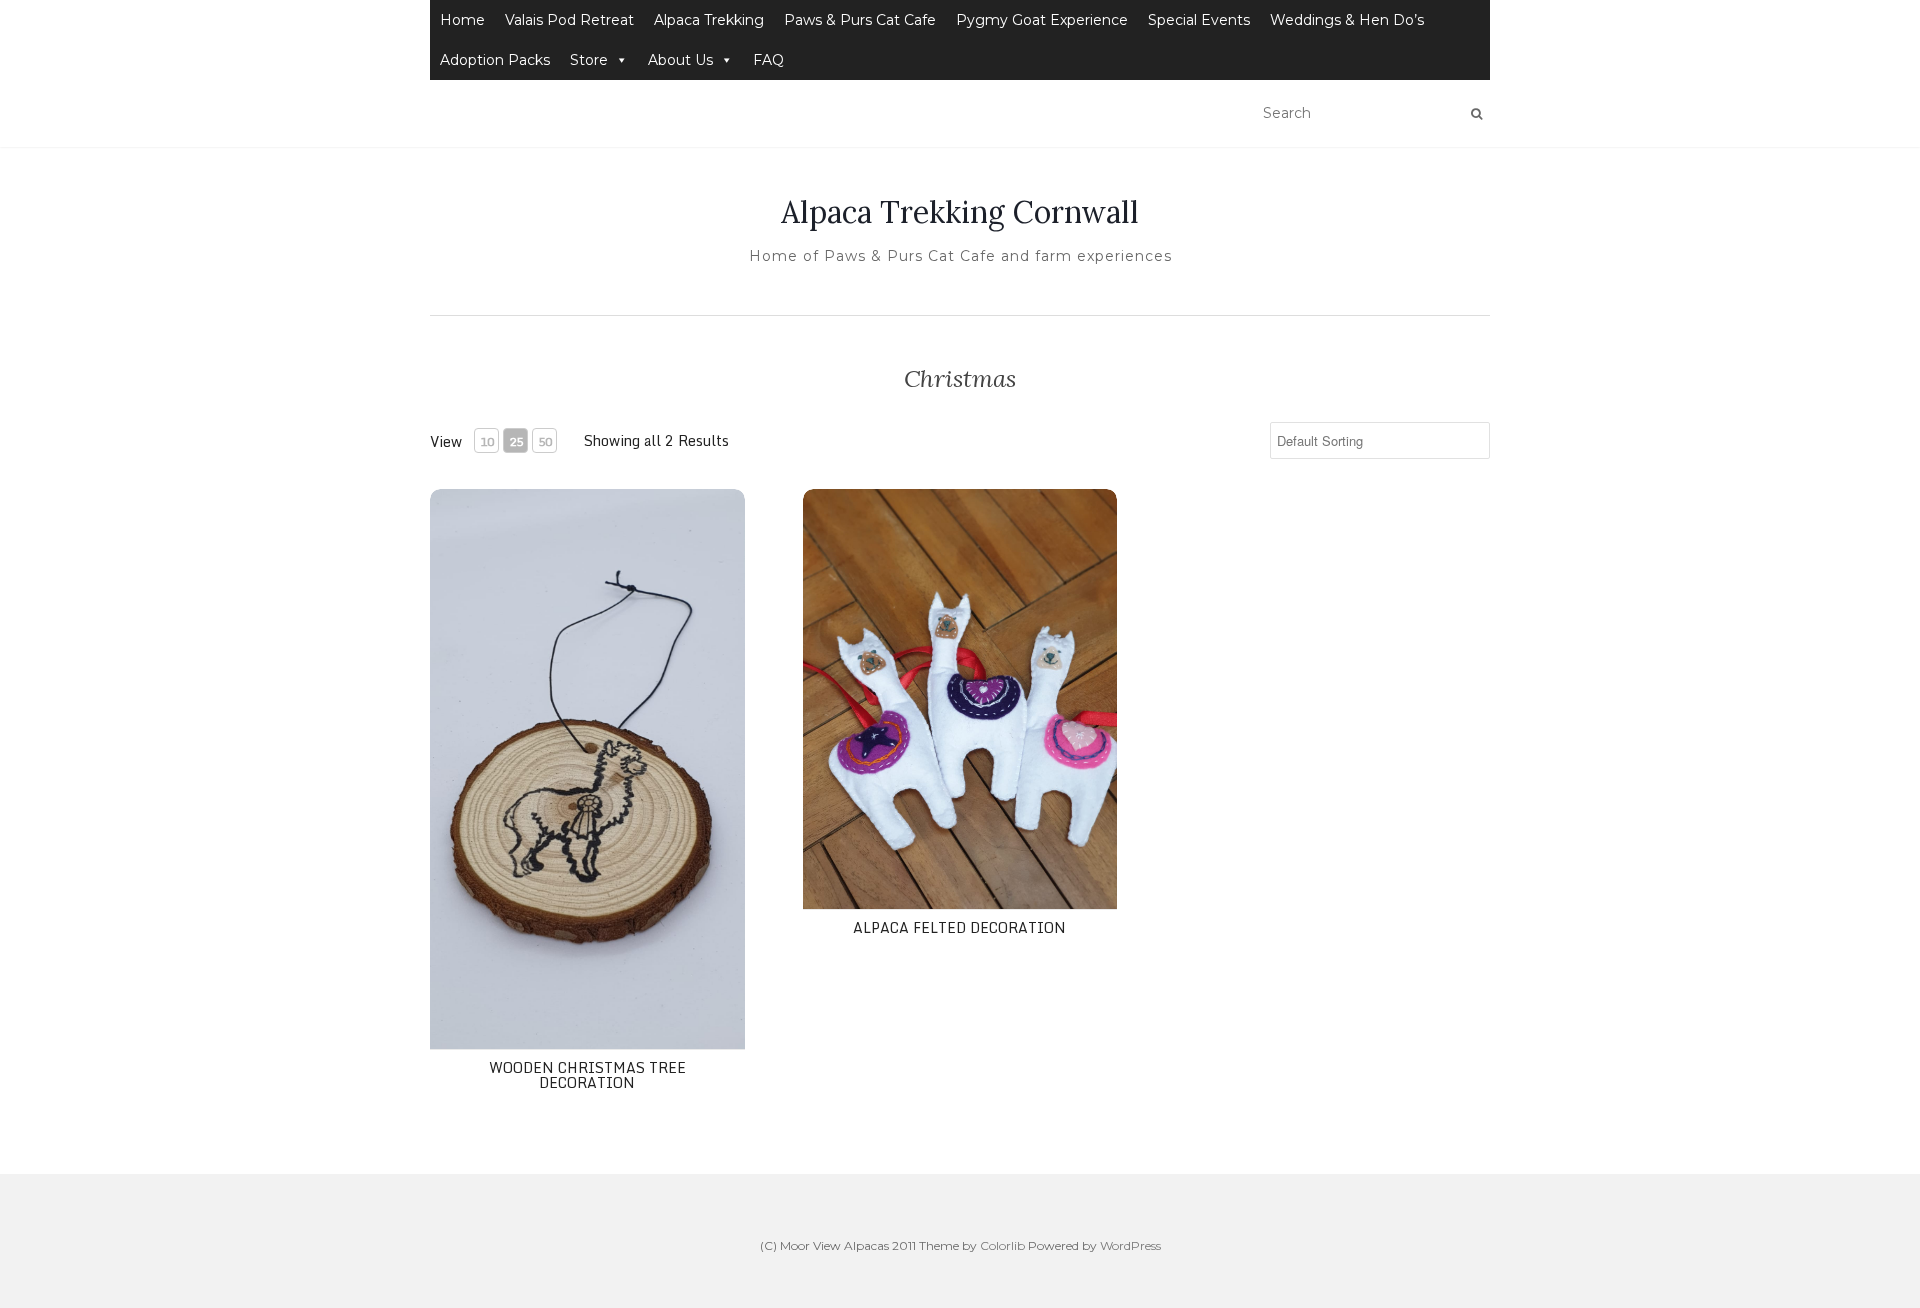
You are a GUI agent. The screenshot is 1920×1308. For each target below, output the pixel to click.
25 (516, 441)
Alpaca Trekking (709, 20)
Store (589, 60)
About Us (680, 60)
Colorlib (1002, 1245)
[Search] (1476, 114)
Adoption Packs (495, 60)
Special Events (1199, 20)
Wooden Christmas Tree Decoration (587, 1075)
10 (487, 441)
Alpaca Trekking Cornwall (960, 212)
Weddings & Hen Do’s (1347, 20)
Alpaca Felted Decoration (959, 927)
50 (545, 441)
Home (462, 20)
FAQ (768, 60)
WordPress (1130, 1245)
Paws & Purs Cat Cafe (860, 20)
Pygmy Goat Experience (1042, 20)
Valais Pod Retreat (569, 20)
